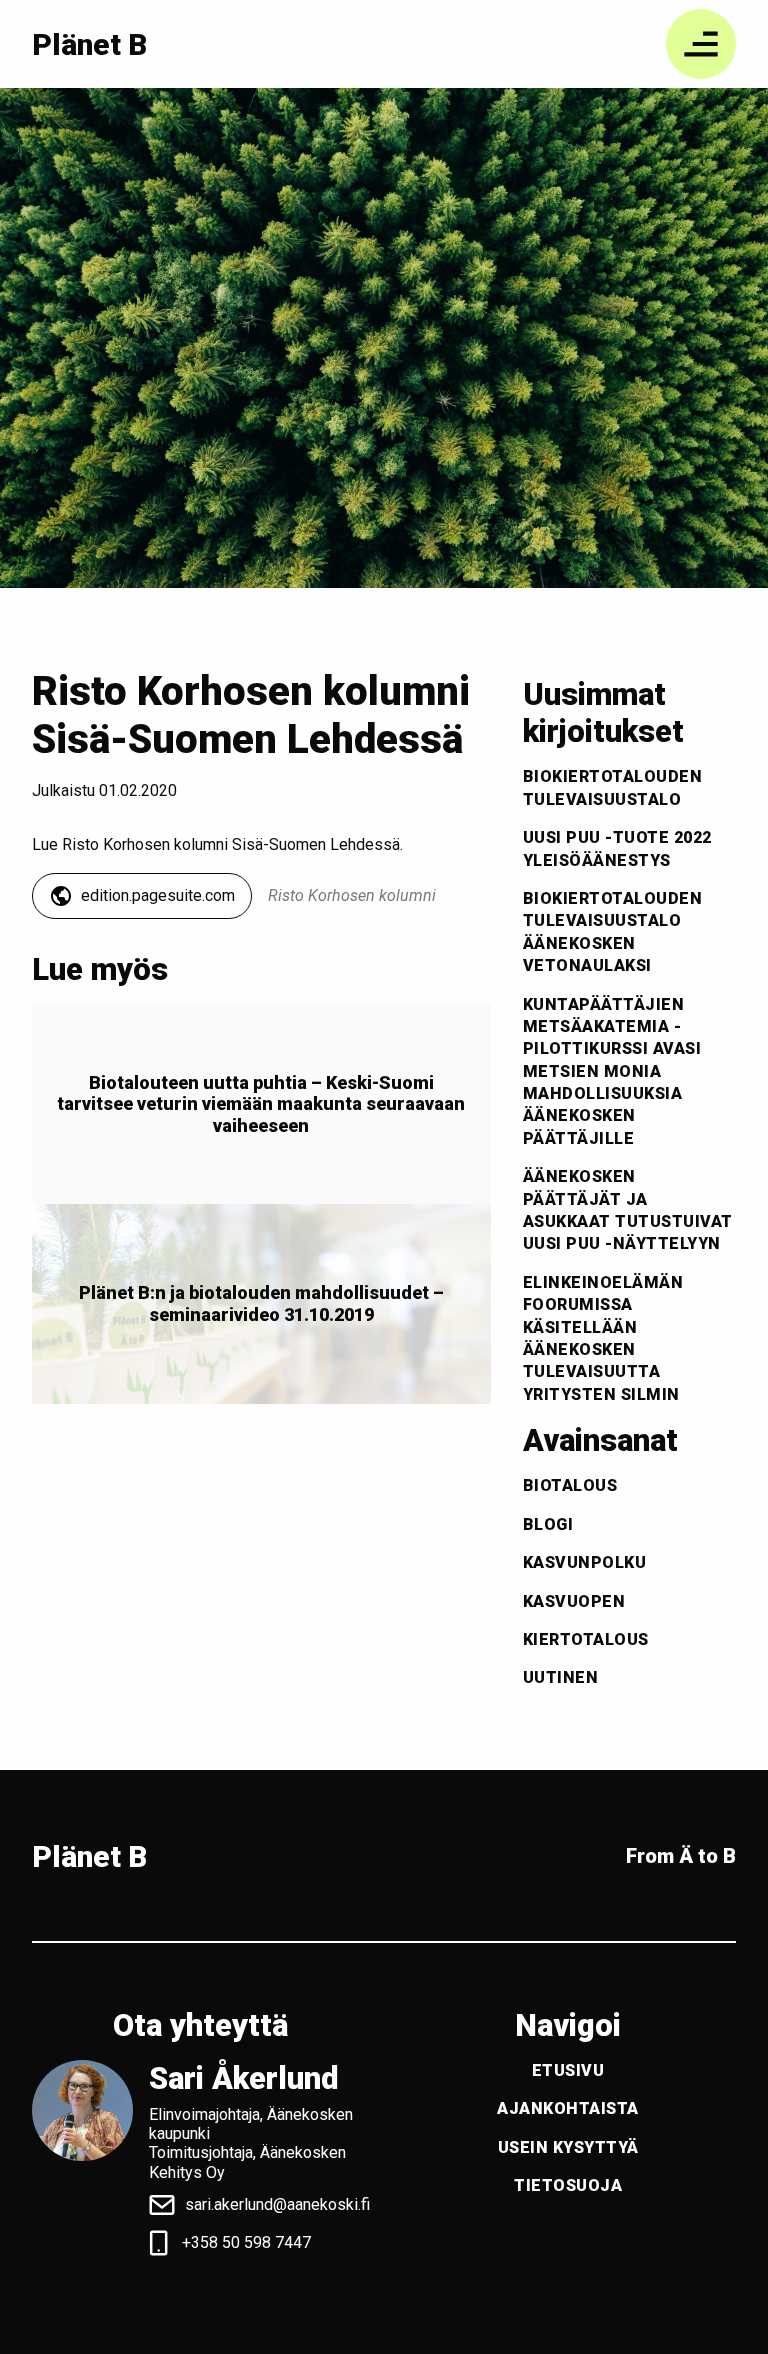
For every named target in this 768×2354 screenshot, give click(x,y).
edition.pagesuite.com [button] (158, 895)
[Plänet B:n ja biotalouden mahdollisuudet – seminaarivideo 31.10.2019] (261, 1304)
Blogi (548, 1524)
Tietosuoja (568, 2185)
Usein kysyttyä (568, 2147)
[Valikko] (701, 44)
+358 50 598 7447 (246, 2242)
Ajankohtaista (568, 2108)
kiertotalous (586, 1639)
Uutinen (561, 1677)
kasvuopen (574, 1601)
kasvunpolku (585, 1562)
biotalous (570, 1485)
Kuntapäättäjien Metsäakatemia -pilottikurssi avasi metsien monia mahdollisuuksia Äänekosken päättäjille (612, 1071)
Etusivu (568, 2070)
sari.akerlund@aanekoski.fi (277, 2204)
